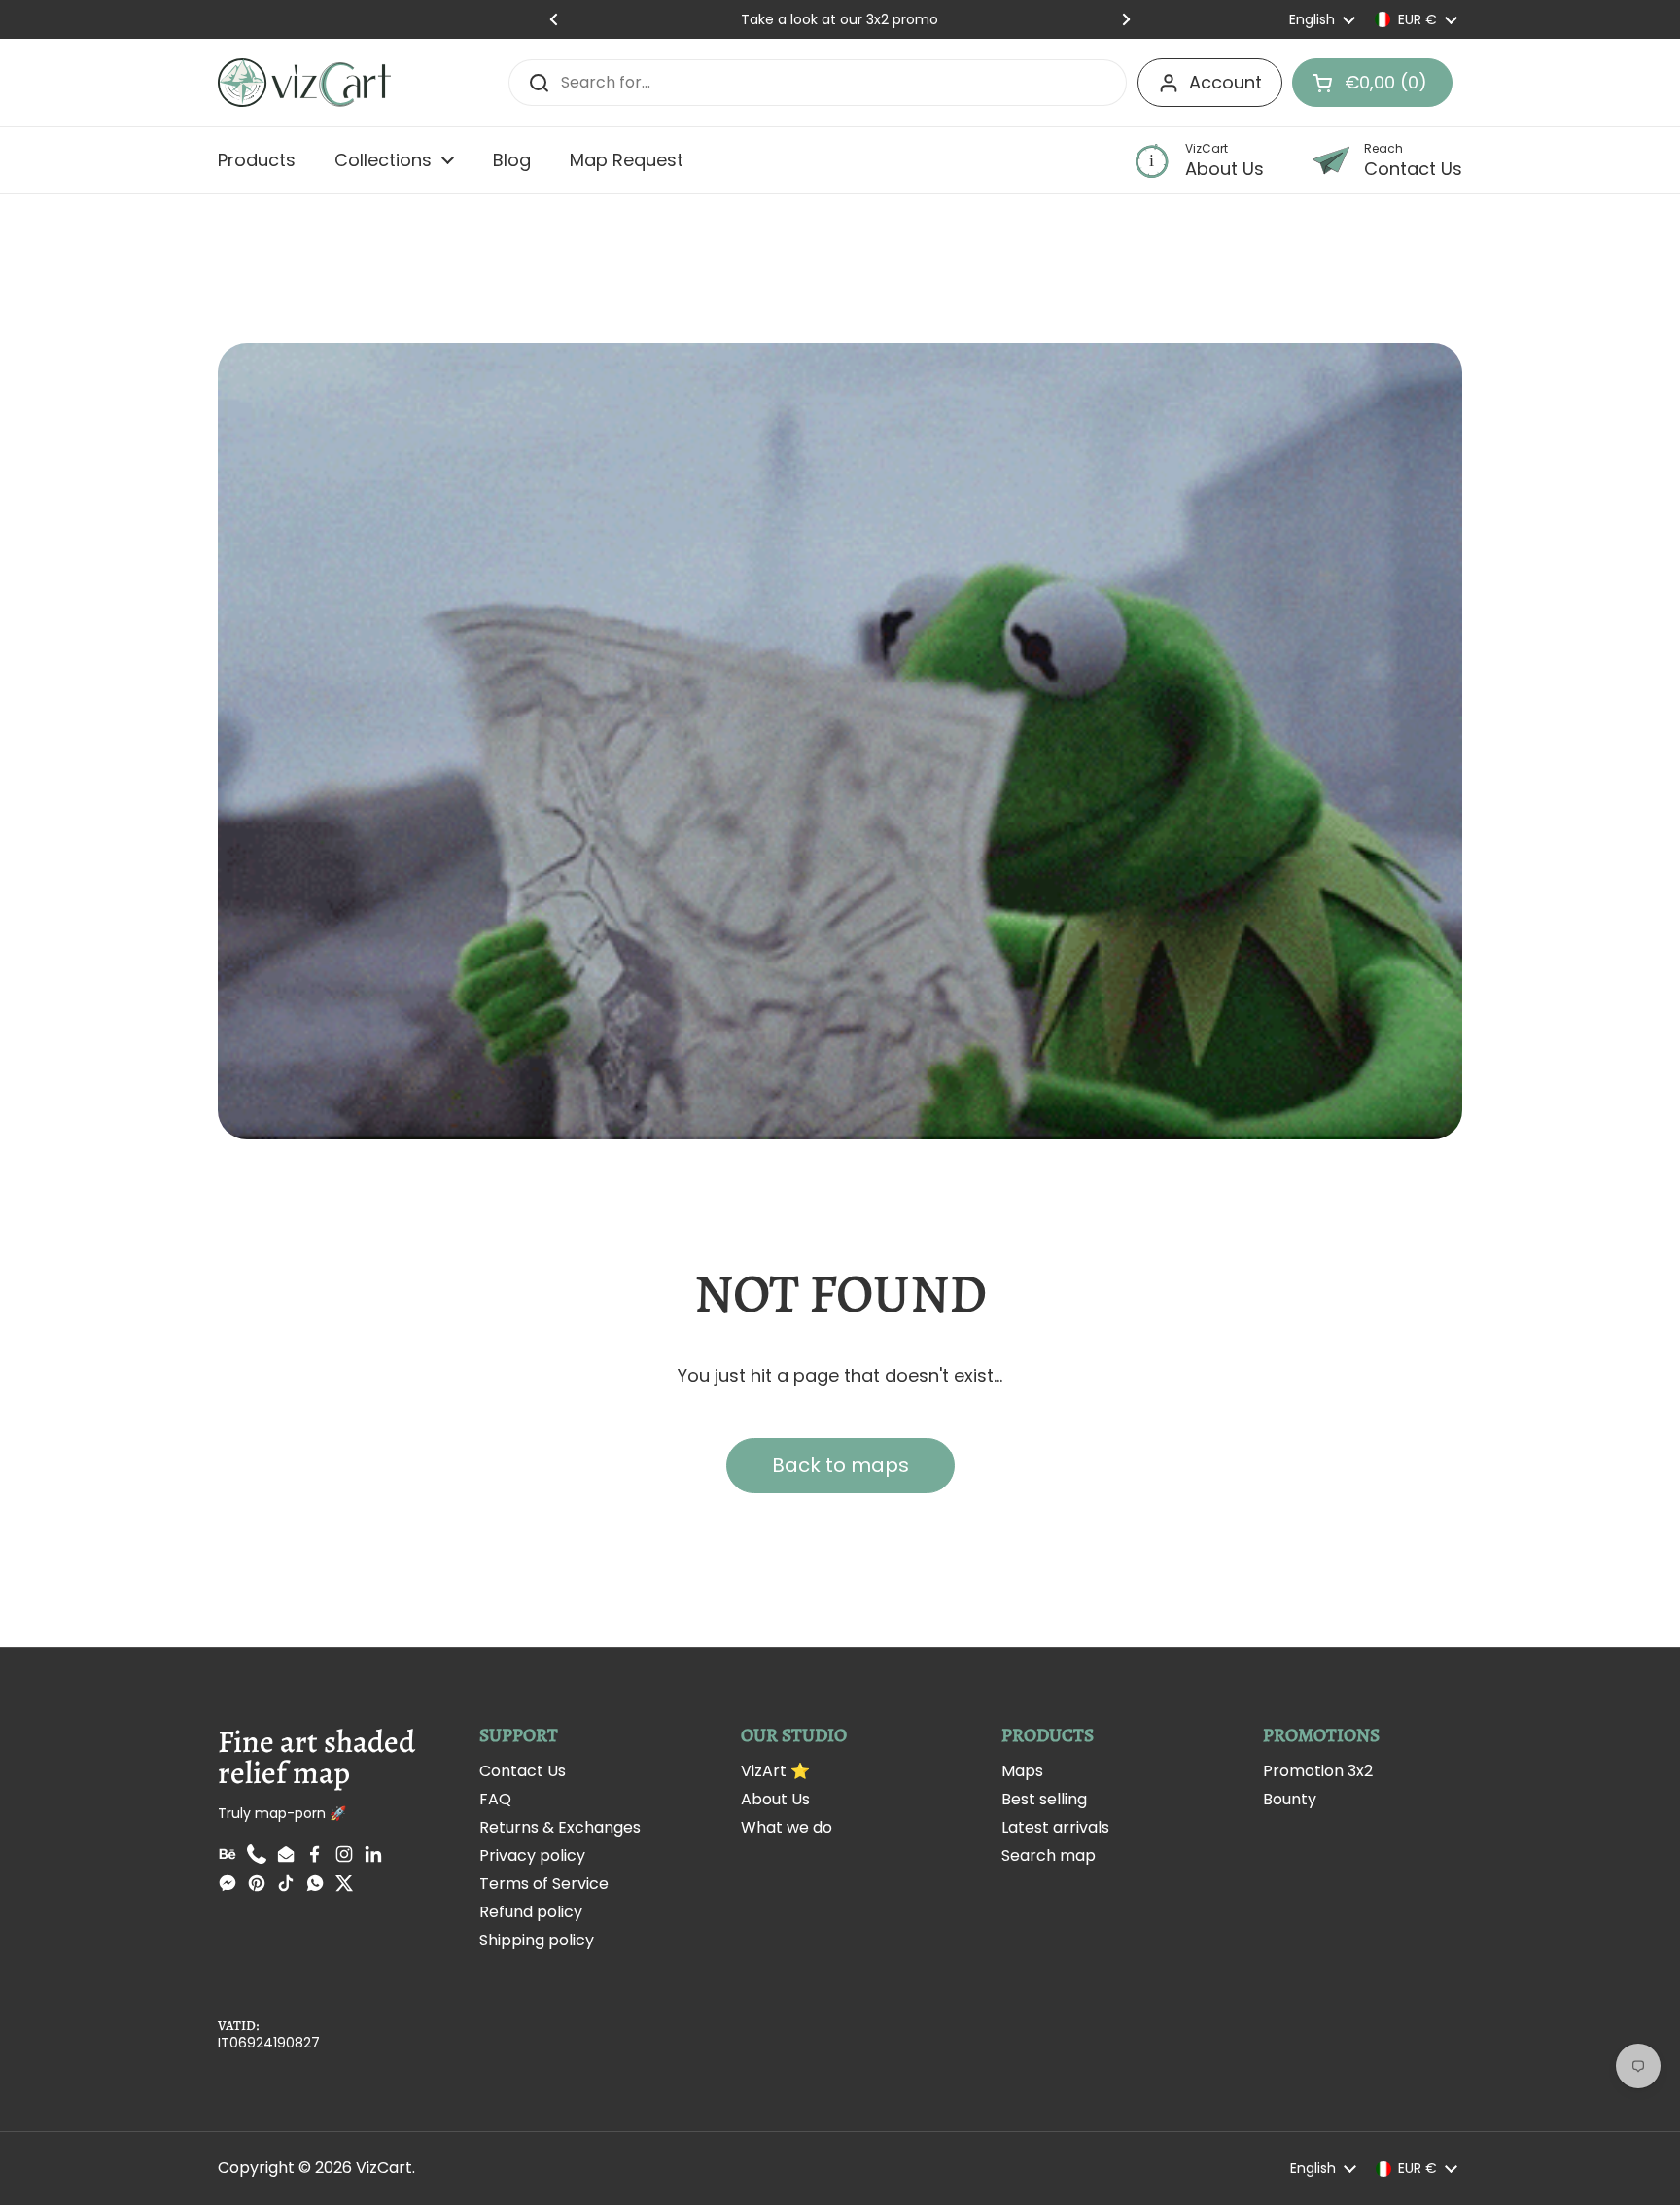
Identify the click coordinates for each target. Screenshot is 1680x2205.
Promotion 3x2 (1318, 1771)
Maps (1022, 1771)
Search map (1049, 1855)
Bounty (1290, 1799)
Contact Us (523, 1771)
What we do (787, 1827)
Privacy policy (532, 1855)
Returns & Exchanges (560, 1827)
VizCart (384, 2168)
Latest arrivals (1055, 1827)
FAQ (495, 1799)
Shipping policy (537, 1940)
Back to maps (840, 1465)
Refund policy (531, 1912)
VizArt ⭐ (775, 1771)
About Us (775, 1799)
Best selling (1044, 1799)
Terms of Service (544, 1884)
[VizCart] (304, 83)
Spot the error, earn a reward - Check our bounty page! (840, 19)
